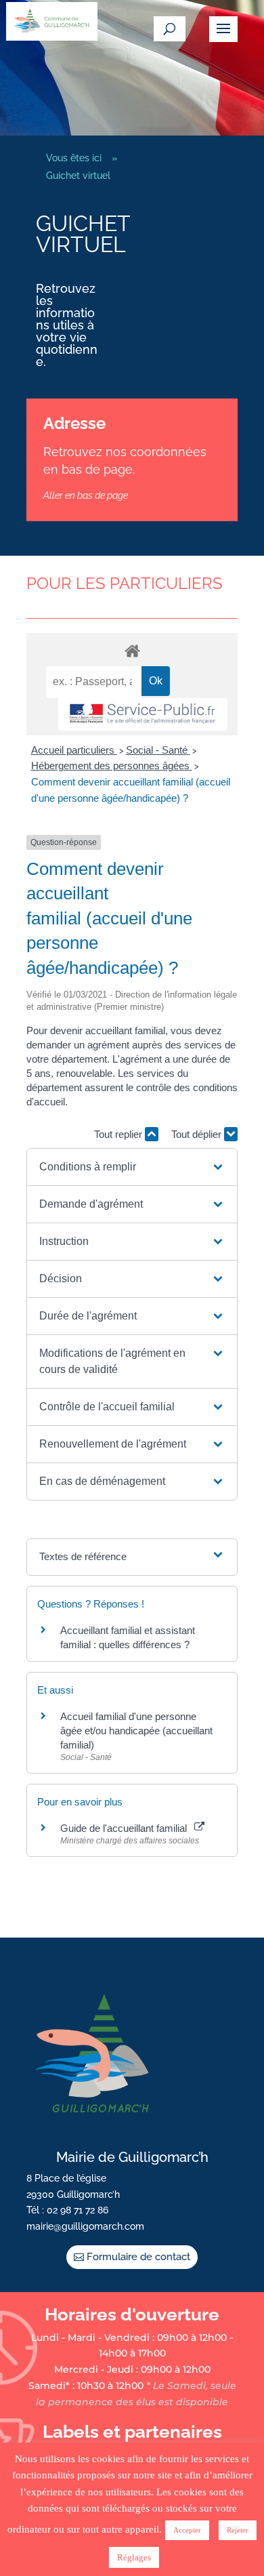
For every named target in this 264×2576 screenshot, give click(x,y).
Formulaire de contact (138, 2257)
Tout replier (119, 1134)
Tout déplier (198, 1134)
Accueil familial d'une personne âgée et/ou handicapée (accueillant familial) (136, 1731)
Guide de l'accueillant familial (126, 1828)
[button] (132, 1167)
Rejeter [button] (238, 2530)
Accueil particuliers (74, 750)
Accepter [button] (187, 2530)
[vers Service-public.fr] (143, 715)
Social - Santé (158, 750)
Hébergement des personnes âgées (112, 765)
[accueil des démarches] (132, 650)
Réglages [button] (134, 2557)
